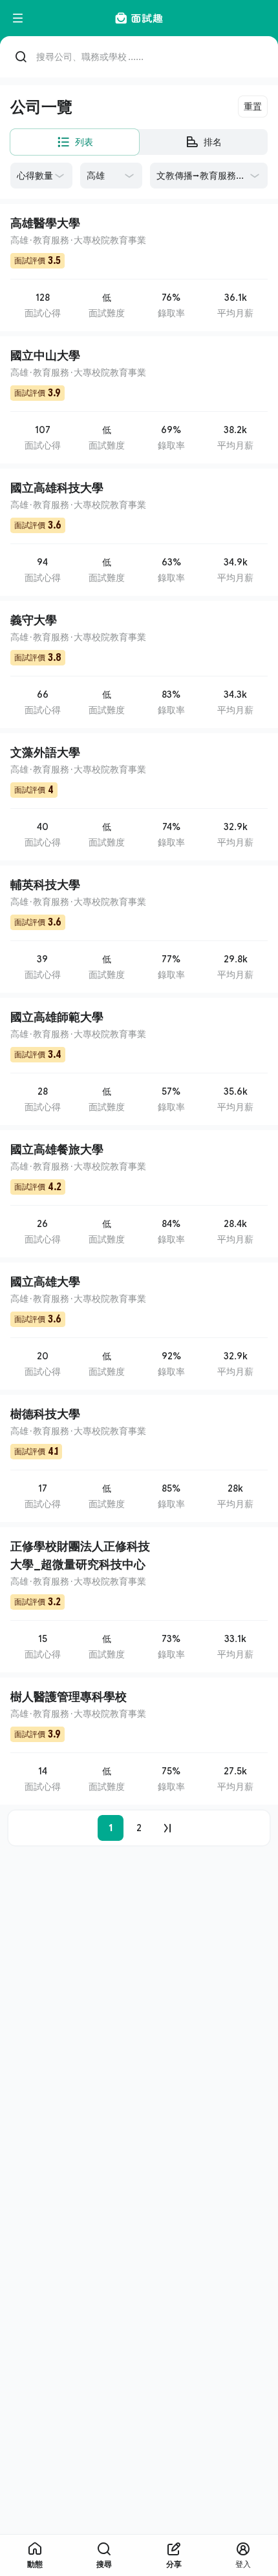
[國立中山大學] (139, 400)
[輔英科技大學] (139, 929)
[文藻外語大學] (139, 797)
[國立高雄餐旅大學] (139, 1194)
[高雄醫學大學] (139, 268)
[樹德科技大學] (139, 1458)
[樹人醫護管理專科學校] (139, 1741)
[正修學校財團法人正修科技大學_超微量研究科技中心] (139, 1600)
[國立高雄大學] (139, 1326)
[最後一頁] (167, 1828)
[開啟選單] (18, 18)
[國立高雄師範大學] (139, 1061)
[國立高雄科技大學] (139, 532)
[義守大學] (139, 664)
